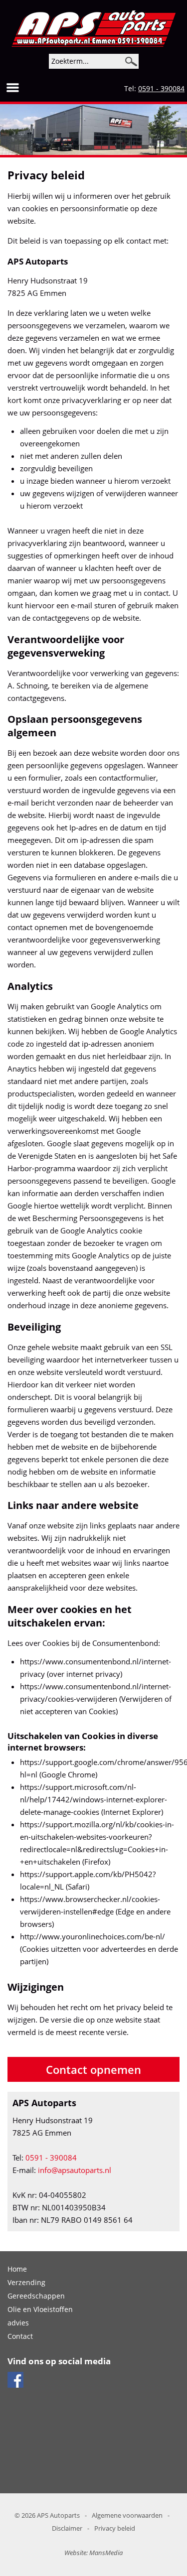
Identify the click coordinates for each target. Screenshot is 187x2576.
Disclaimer (67, 2528)
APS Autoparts (58, 2515)
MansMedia (106, 2553)
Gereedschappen (36, 2296)
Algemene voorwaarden (127, 2515)
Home (17, 2269)
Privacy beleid (115, 2528)
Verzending (26, 2282)
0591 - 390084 (161, 88)
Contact (20, 2336)
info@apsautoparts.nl (75, 2170)
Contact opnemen (93, 2069)
